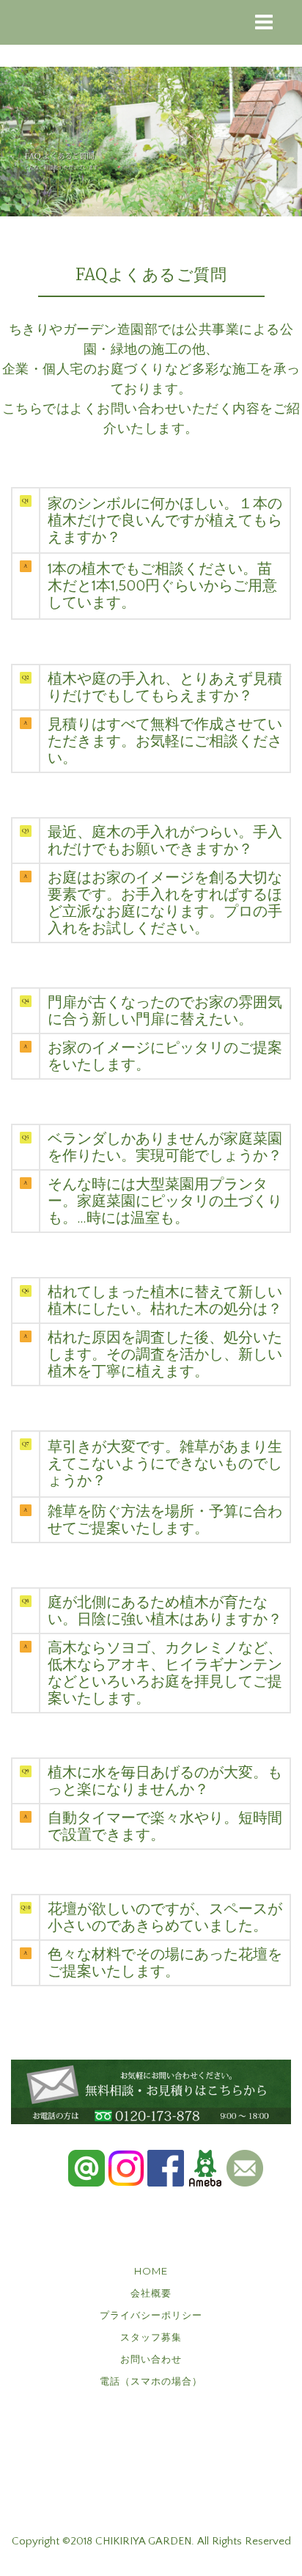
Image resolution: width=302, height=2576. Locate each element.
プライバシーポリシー (151, 2315)
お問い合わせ (151, 2359)
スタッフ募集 (151, 2337)
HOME (151, 2271)
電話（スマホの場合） (151, 2381)
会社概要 (151, 2293)
